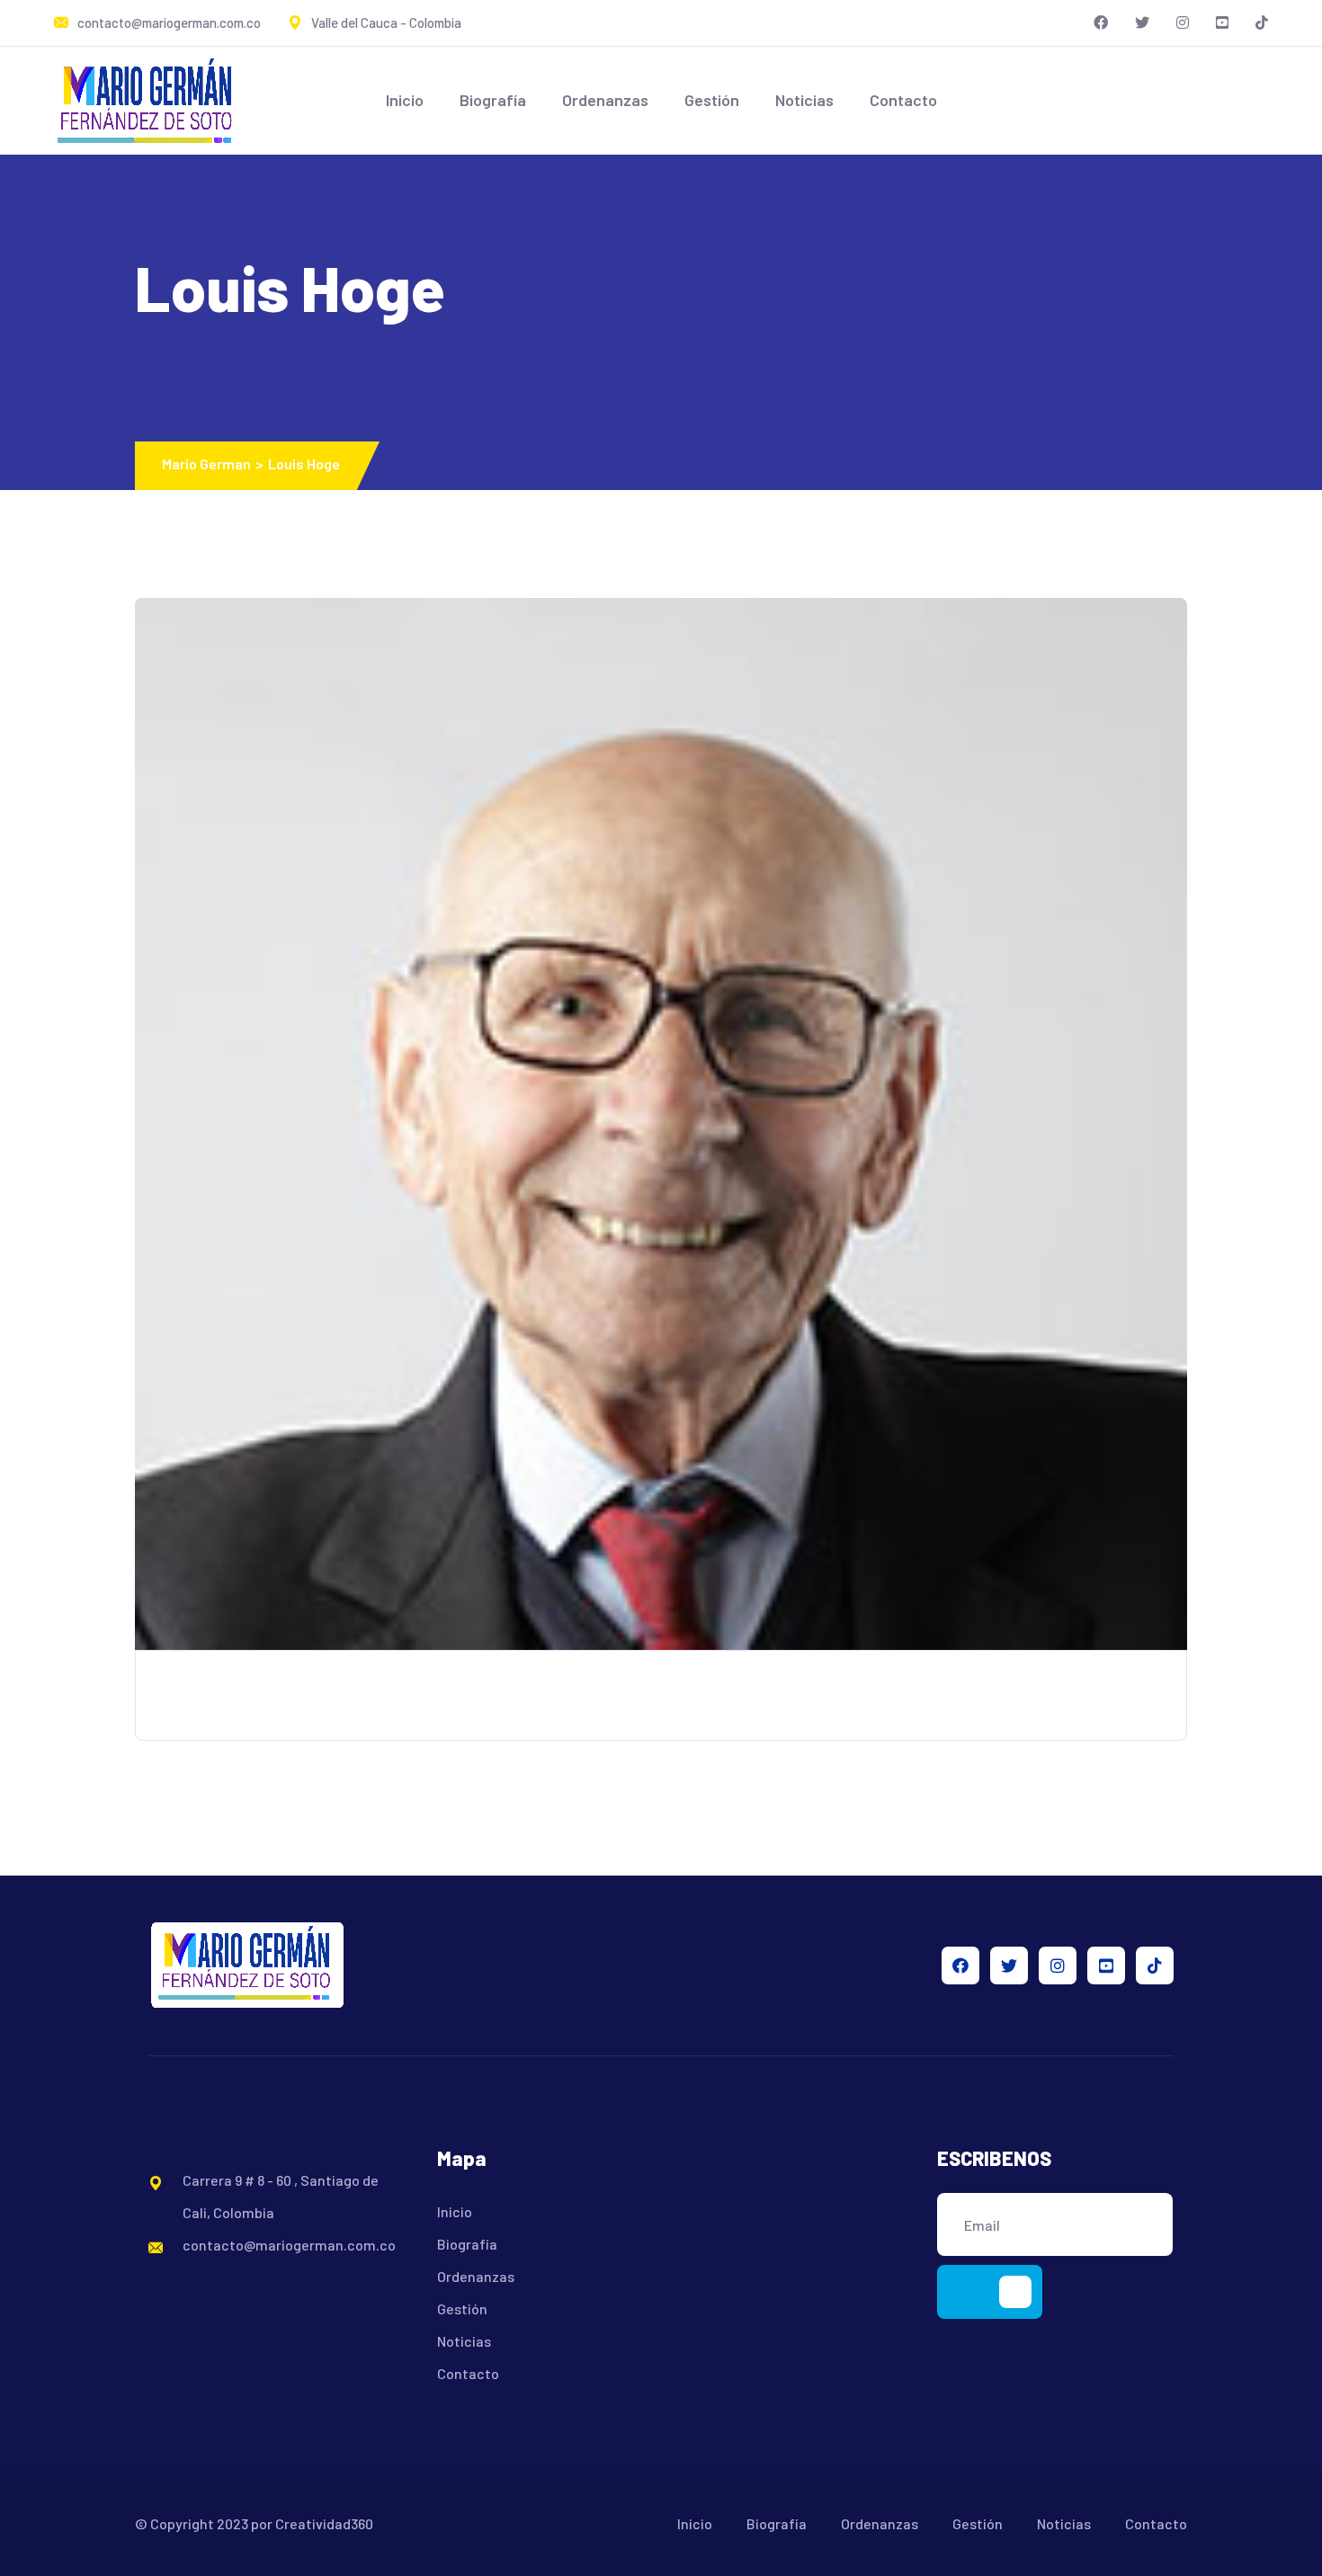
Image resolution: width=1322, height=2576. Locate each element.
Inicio (405, 100)
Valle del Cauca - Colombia (386, 22)
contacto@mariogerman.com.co (169, 22)
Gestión (712, 100)
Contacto (903, 100)
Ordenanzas (605, 100)
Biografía (493, 100)
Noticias (804, 100)
